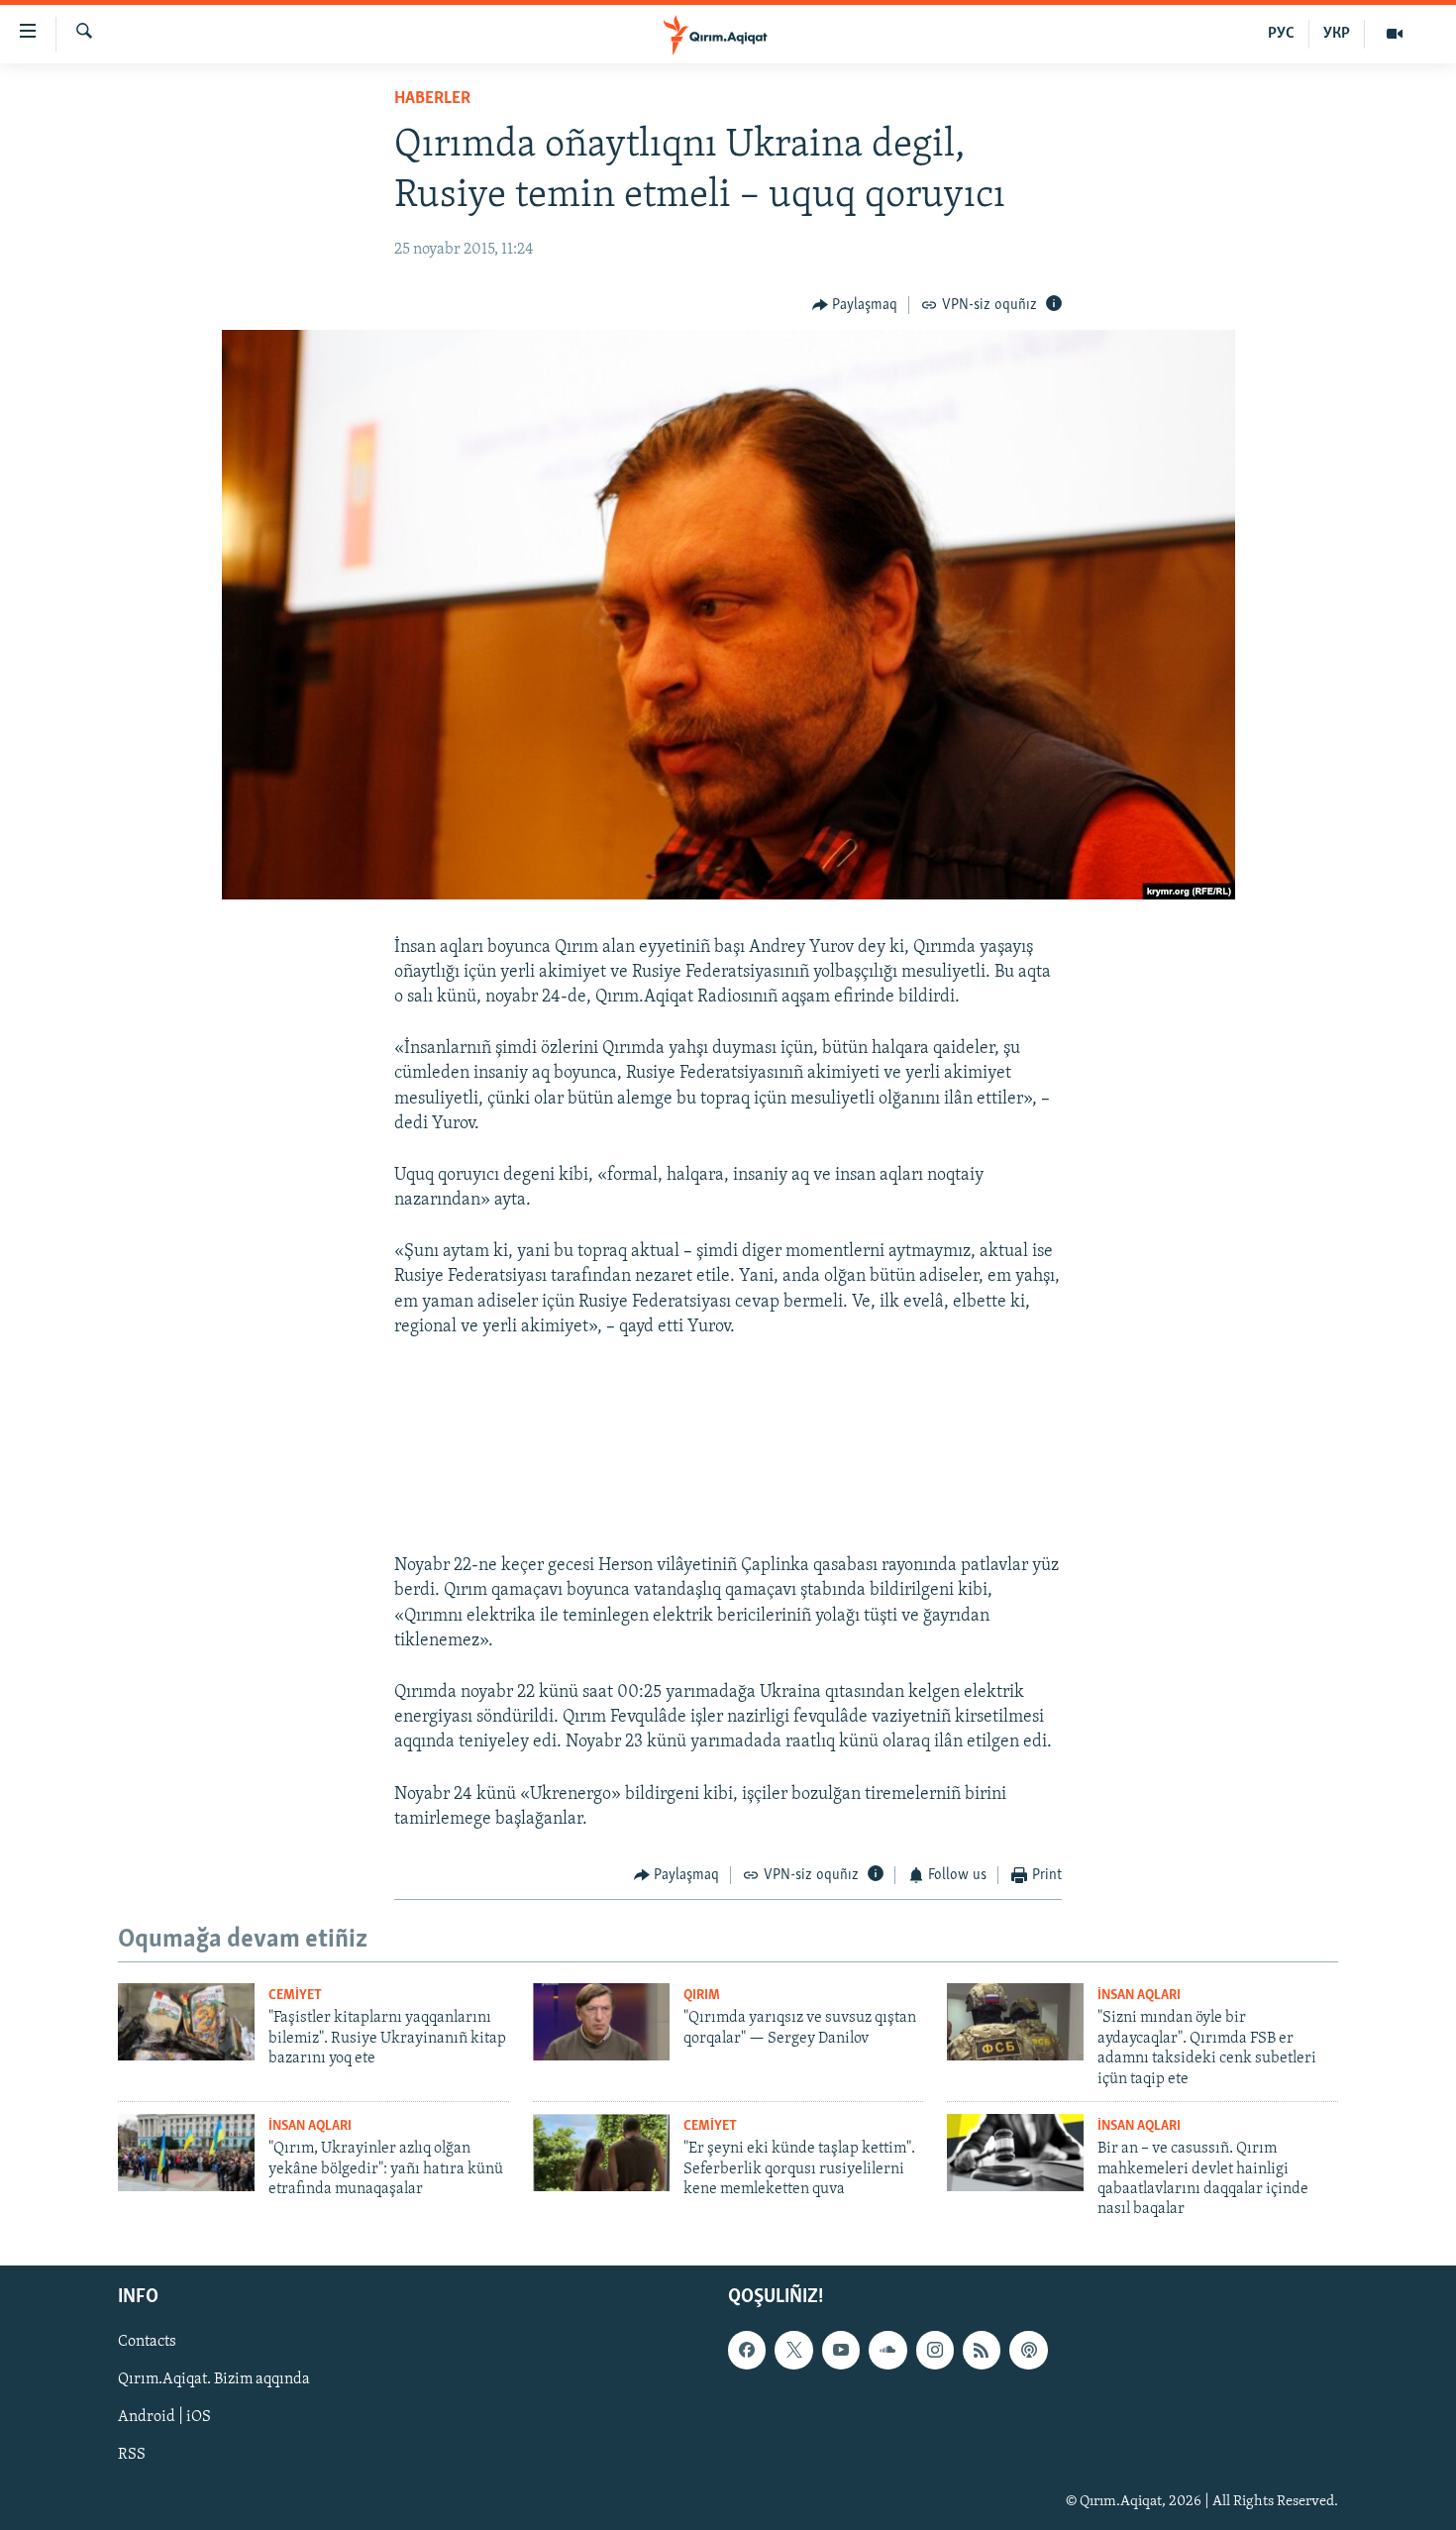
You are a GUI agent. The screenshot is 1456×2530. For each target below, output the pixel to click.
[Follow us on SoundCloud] (887, 2350)
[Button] (855, 305)
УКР (1337, 34)
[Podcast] (1028, 2350)
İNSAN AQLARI (1139, 1996)
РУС (1281, 34)
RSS (132, 2455)
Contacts (147, 2342)
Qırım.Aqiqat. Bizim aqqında (214, 2379)
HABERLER (432, 99)
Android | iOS (164, 2417)
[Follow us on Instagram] (935, 2350)
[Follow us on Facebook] (747, 2350)
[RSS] (982, 2350)
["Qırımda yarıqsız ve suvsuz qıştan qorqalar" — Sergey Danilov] (601, 2022)
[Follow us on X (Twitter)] (793, 2350)
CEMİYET (295, 1996)
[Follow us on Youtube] (841, 2350)
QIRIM (702, 1996)
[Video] (1395, 34)
